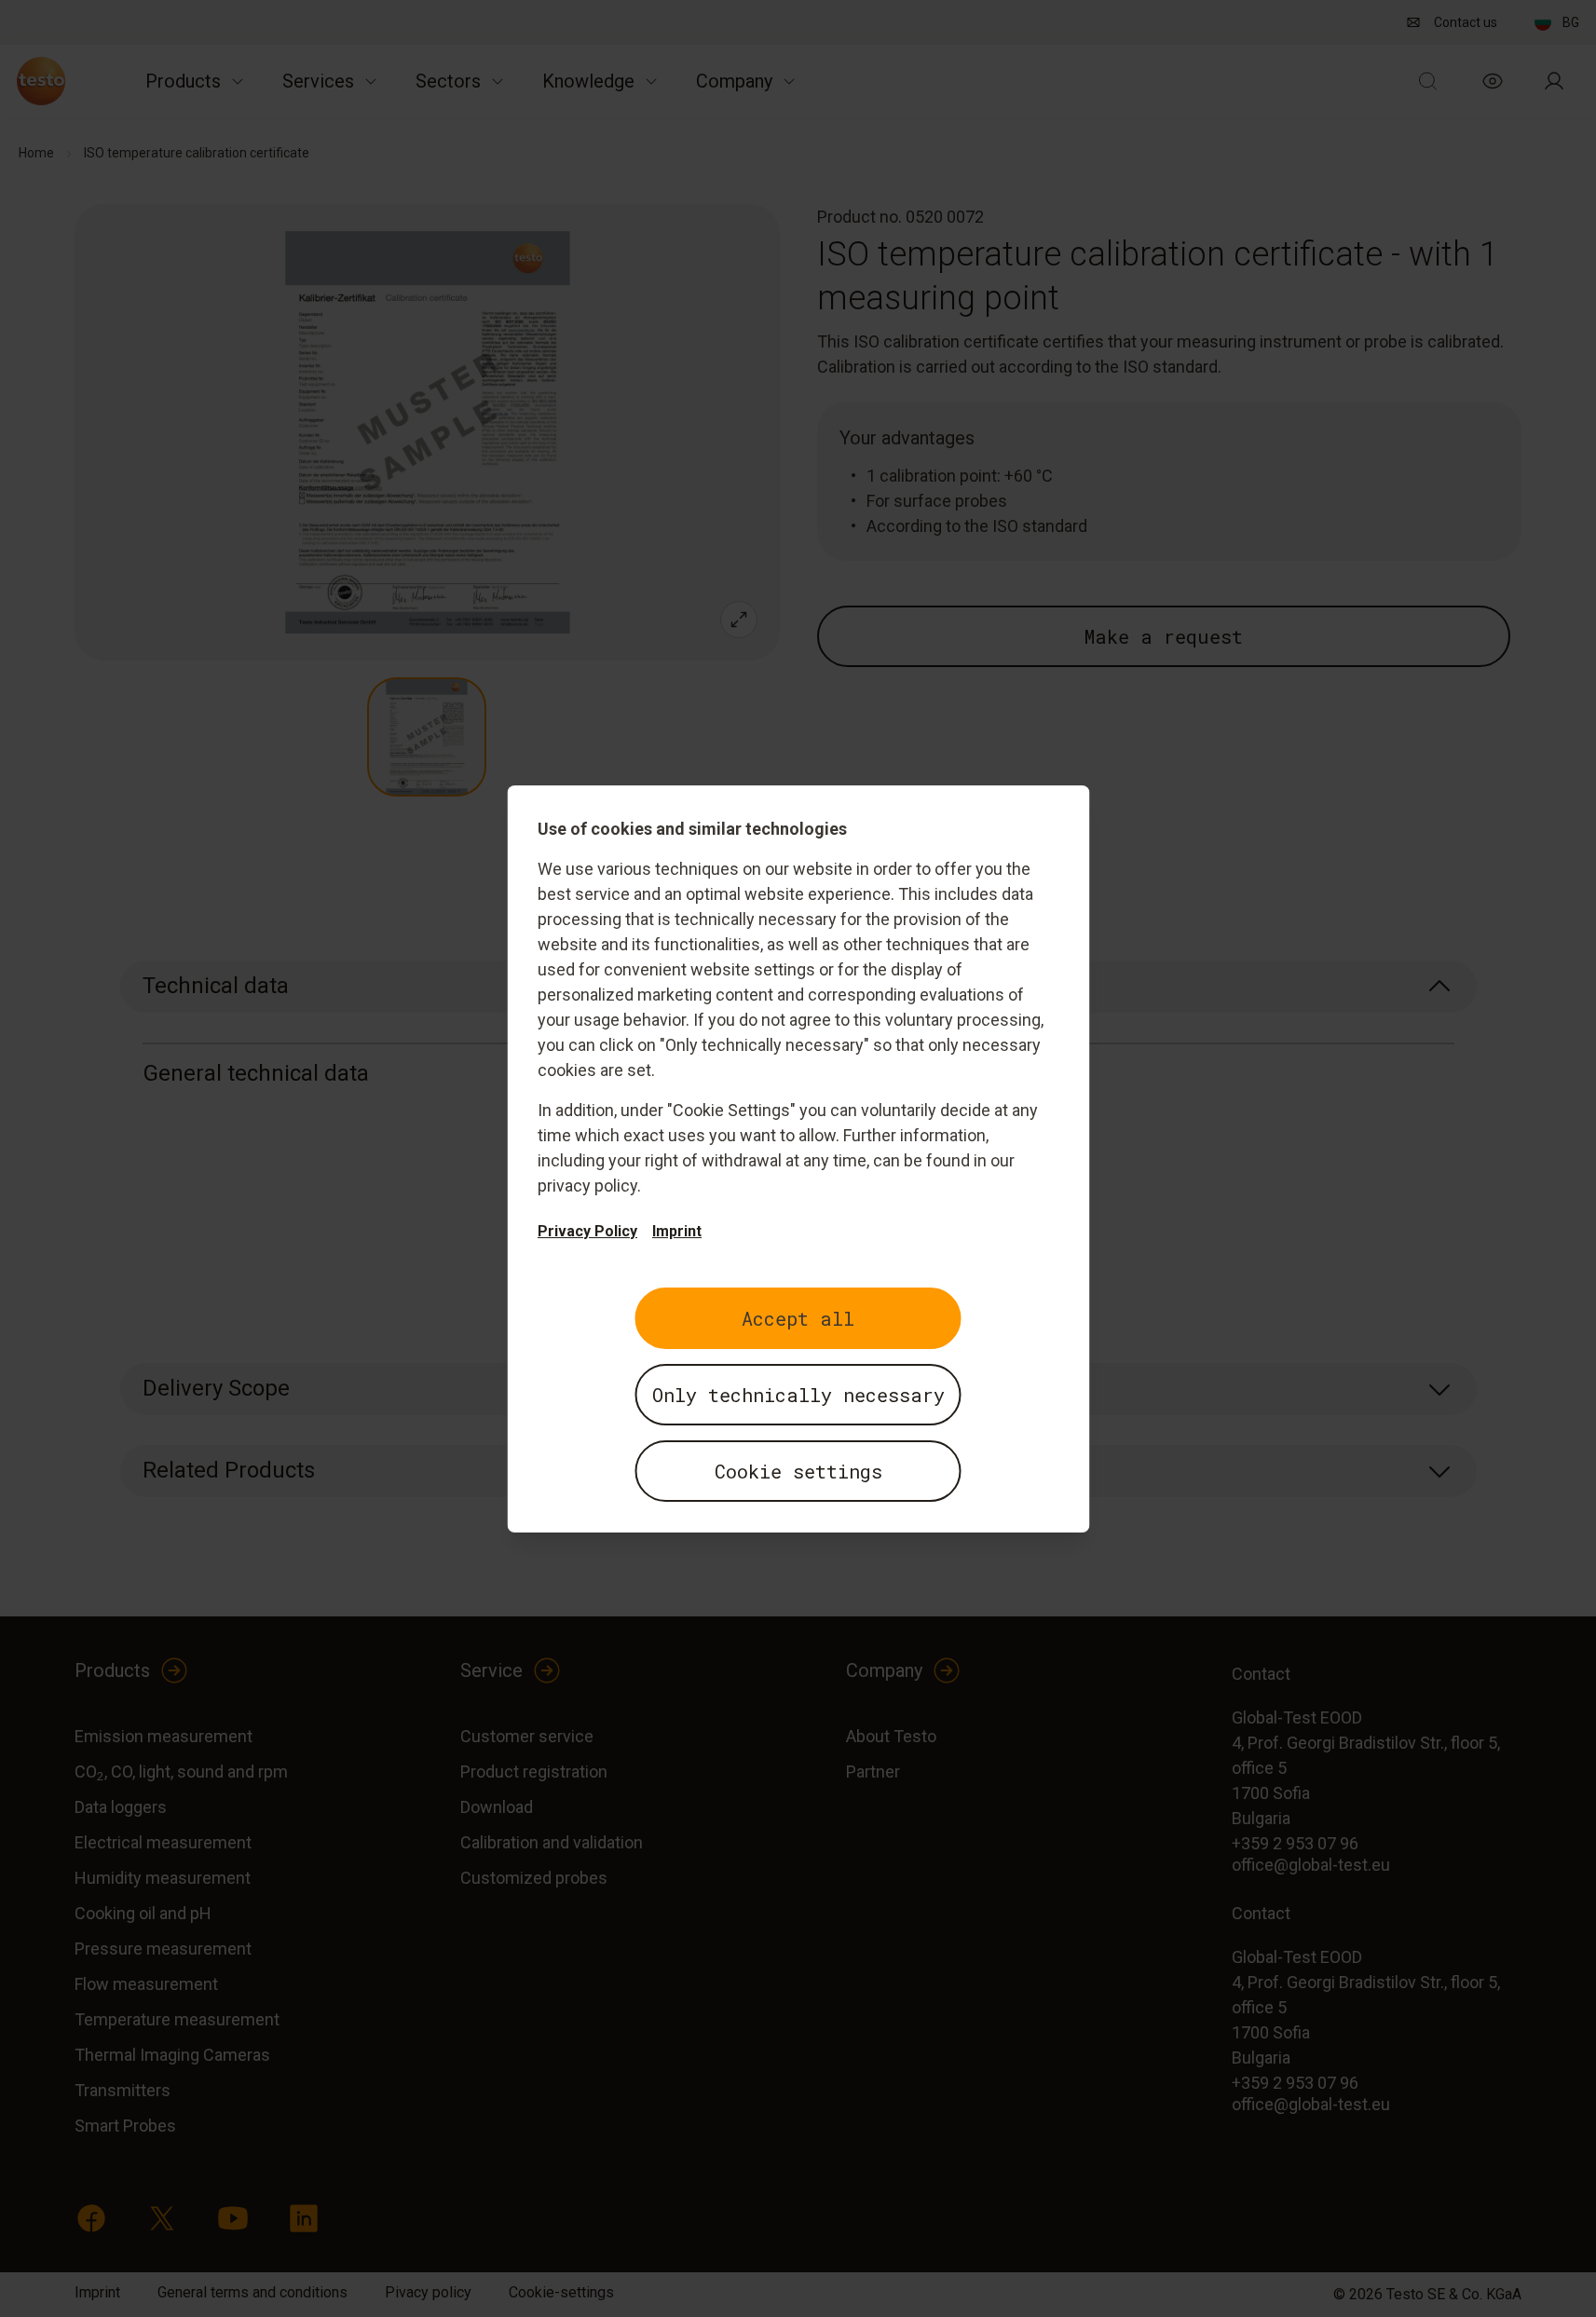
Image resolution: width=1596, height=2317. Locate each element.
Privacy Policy (587, 1231)
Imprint (677, 1231)
